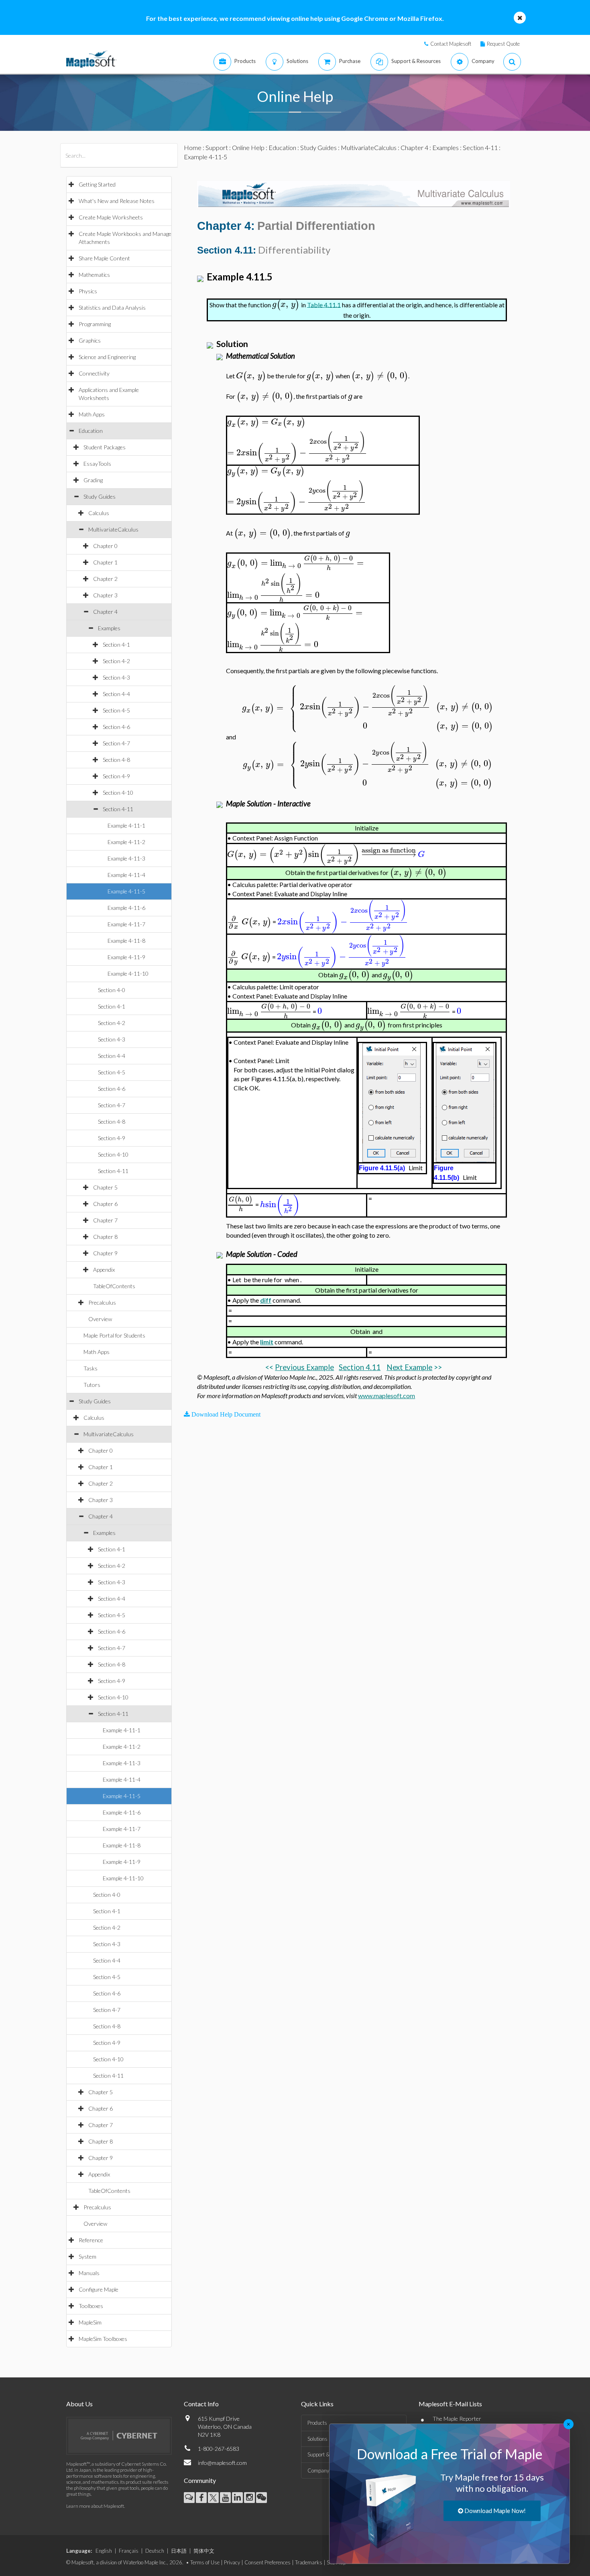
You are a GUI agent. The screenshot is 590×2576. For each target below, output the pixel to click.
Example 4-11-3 (126, 858)
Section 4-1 (116, 645)
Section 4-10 (118, 793)
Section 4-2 (116, 661)
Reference (91, 2240)
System (87, 2256)
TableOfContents (114, 1286)
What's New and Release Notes (117, 201)
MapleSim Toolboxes (103, 2339)
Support (217, 147)
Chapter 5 (105, 1187)
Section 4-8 (116, 760)
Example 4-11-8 (126, 941)
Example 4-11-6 (126, 908)
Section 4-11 (118, 809)
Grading (93, 480)
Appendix (104, 1270)
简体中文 (204, 2551)
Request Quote (503, 44)
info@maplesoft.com (222, 2463)
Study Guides (100, 496)
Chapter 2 (105, 579)
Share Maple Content (104, 258)
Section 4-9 (116, 776)
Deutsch (155, 2551)
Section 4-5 (116, 710)
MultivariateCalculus (113, 529)
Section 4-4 (116, 694)
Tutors (92, 1385)
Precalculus (102, 1302)
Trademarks (309, 2562)
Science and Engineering (107, 357)
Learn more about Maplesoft (95, 2506)
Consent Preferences (268, 2562)
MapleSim (90, 2322)
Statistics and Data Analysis (112, 308)
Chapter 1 (105, 562)
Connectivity (94, 373)
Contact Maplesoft (451, 44)
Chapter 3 (105, 595)
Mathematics (94, 275)
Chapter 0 (105, 546)
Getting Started (97, 184)
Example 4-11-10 (128, 973)
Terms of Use (205, 2562)
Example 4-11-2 (126, 842)
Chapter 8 (105, 1237)
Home (193, 147)
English (104, 2551)
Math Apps (92, 414)
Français (129, 2551)
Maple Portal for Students (114, 1335)
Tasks (91, 1368)
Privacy (232, 2562)
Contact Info (201, 2404)
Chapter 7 (105, 1220)
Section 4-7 (116, 743)
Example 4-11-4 (126, 875)
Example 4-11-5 (126, 891)
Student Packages (105, 447)
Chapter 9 (105, 1253)
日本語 (179, 2551)
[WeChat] (261, 2498)
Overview (100, 1319)
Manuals (89, 2273)
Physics (88, 291)
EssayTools (97, 464)
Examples (109, 628)
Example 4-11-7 (126, 924)
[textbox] (279, 304)
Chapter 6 (105, 1204)
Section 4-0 (112, 990)
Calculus (99, 513)
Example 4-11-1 (126, 825)
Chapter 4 (105, 612)
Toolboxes (91, 2306)
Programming (95, 324)
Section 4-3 (116, 677)
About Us (79, 2404)
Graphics (90, 340)
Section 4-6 (116, 727)
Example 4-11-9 (126, 957)
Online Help (248, 147)
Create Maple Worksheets (111, 217)
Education (91, 431)
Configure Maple (99, 2289)
